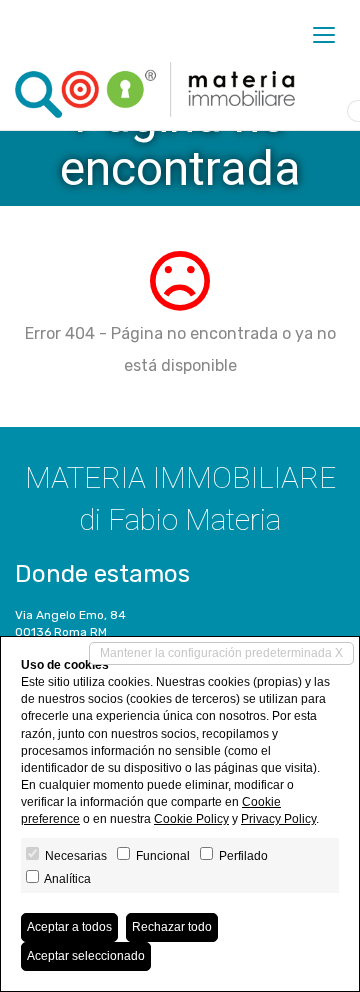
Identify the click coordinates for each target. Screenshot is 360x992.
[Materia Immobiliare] (155, 90)
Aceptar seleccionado (86, 956)
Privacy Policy (278, 819)
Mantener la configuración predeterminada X (221, 653)
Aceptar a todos (69, 927)
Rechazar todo (172, 927)
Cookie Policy (191, 819)
